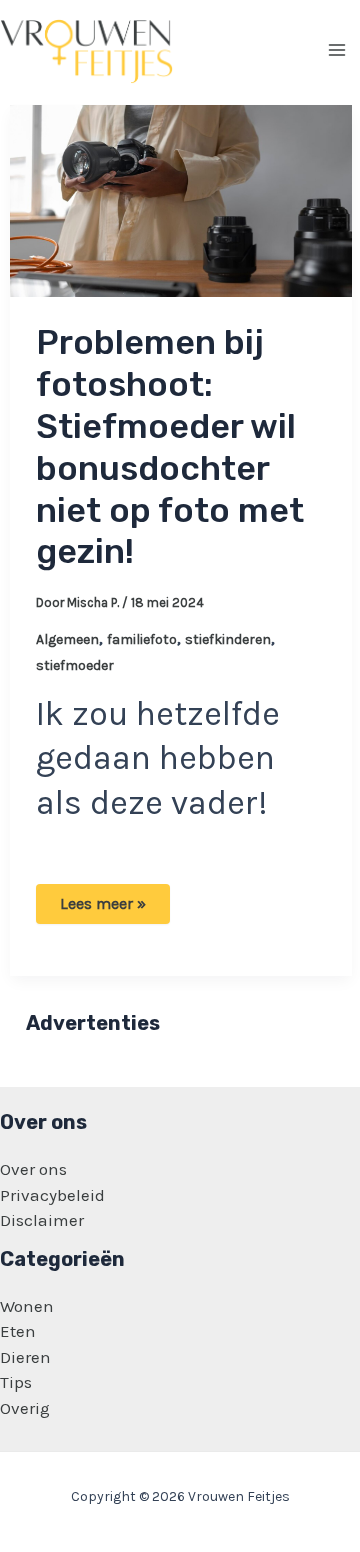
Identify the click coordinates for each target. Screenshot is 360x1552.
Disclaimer (42, 1220)
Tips (16, 1382)
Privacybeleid (52, 1195)
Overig (25, 1408)
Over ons (33, 1169)
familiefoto (142, 639)
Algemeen (67, 639)
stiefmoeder (75, 665)
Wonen (27, 1306)
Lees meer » (110, 908)
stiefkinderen (228, 639)
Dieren (25, 1357)
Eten (18, 1331)
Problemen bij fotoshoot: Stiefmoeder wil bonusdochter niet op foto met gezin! (170, 447)
